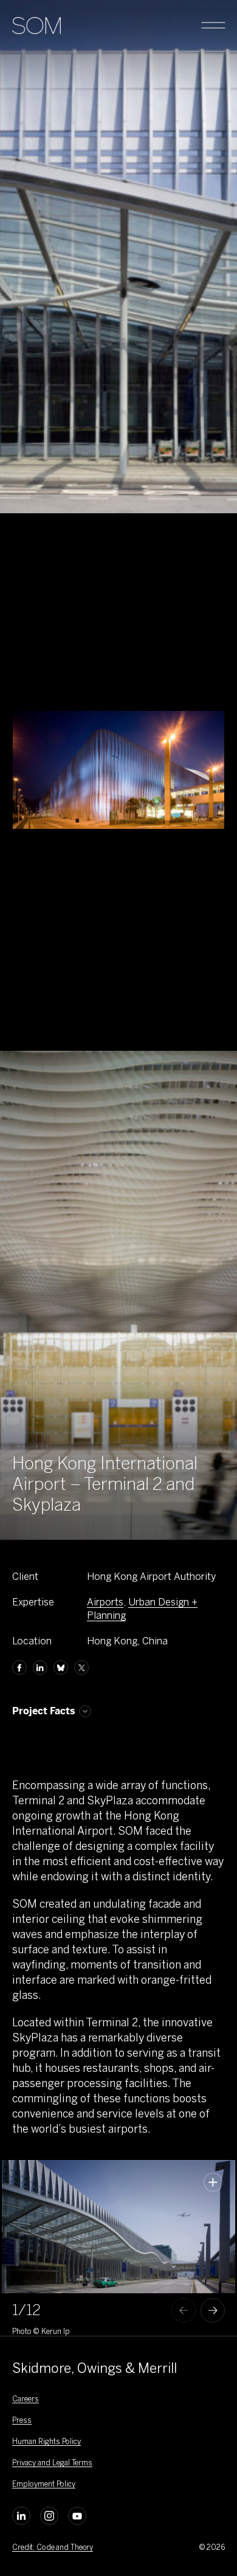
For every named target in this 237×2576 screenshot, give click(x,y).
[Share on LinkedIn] (40, 1667)
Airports (105, 1602)
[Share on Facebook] (19, 1667)
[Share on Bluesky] (61, 1667)
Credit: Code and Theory (53, 2547)
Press (22, 2420)
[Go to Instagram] (49, 2516)
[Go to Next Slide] (213, 2310)
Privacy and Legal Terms (52, 2463)
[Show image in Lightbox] (213, 2182)
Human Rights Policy (46, 2442)
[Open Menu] (213, 26)
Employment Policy (44, 2484)
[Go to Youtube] (77, 2516)
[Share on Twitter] (81, 1667)
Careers (26, 2399)
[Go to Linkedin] (21, 2516)
